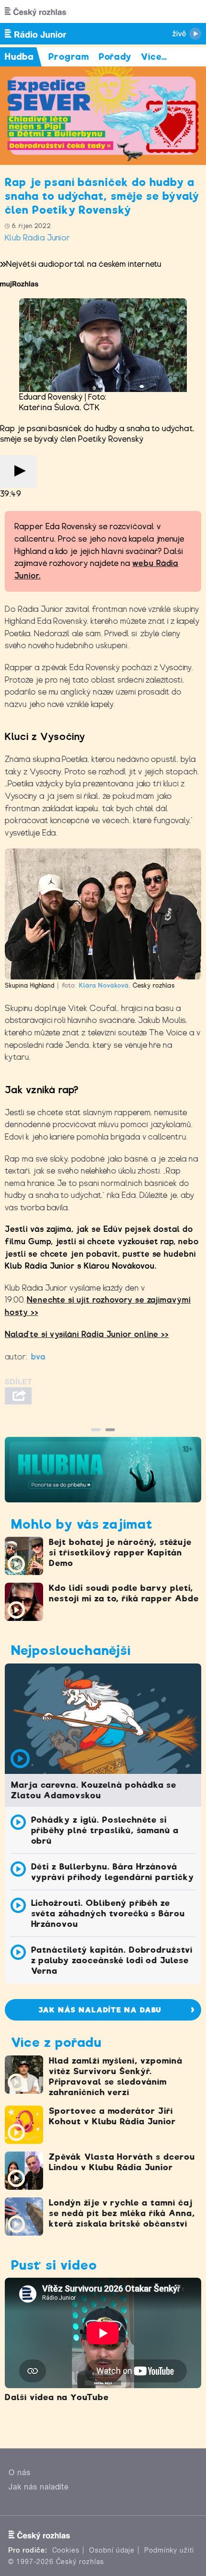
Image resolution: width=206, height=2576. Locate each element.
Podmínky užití (169, 2550)
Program (69, 57)
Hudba (19, 57)
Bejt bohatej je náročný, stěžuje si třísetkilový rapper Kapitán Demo (120, 1553)
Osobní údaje (112, 2550)
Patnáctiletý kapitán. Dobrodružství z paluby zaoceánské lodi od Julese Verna (112, 1960)
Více (154, 57)
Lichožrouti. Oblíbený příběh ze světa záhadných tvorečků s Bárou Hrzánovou (108, 1913)
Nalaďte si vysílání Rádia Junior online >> (87, 1334)
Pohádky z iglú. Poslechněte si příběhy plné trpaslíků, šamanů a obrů (105, 1830)
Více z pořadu (56, 2042)
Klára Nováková (104, 985)
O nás (20, 2473)
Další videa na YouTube (57, 2397)
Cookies (66, 2550)
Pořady (115, 57)
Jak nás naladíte (39, 2487)
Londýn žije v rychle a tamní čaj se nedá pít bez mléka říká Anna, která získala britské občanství (122, 2213)
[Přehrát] (18, 472)
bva (38, 1357)
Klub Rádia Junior (38, 238)
